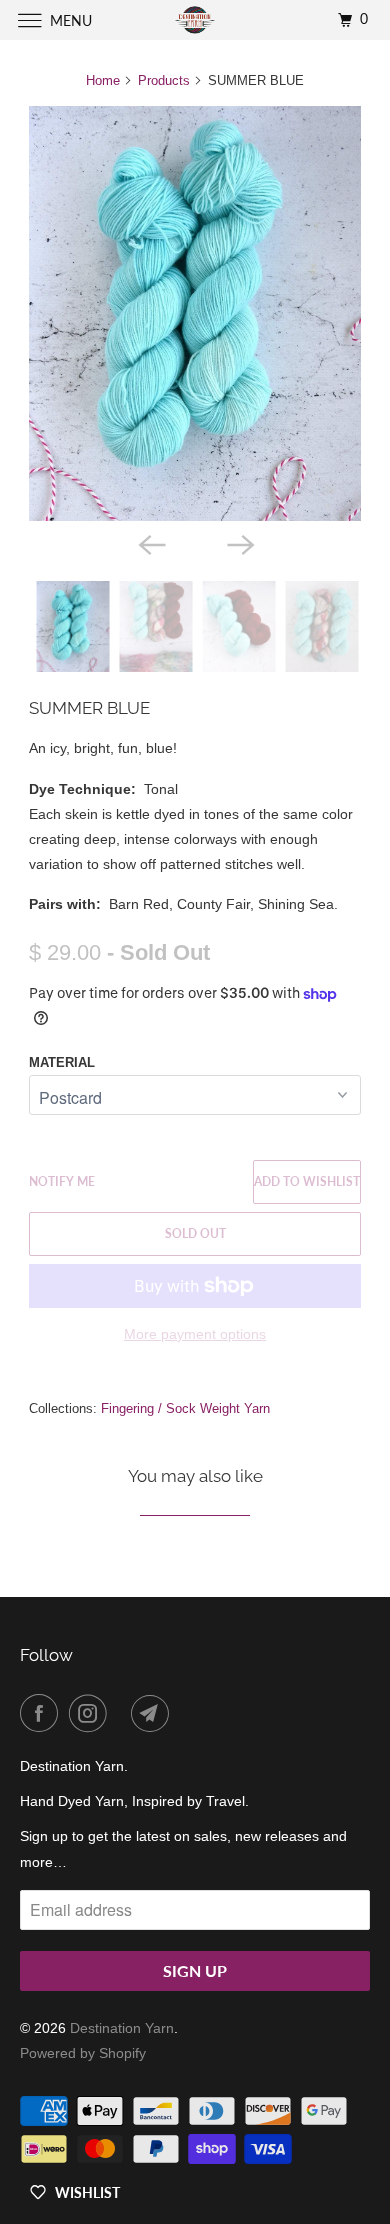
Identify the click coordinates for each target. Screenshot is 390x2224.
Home (103, 80)
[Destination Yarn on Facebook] (43, 1713)
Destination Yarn (122, 2028)
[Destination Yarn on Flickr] (123, 1713)
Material (62, 1062)
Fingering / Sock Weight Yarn (185, 1408)
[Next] (239, 543)
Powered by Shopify (83, 2053)
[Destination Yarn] (195, 19)
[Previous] (151, 543)
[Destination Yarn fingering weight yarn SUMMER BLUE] (195, 313)
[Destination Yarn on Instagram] (92, 1713)
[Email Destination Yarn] (154, 1713)
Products (164, 80)
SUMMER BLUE (89, 708)
